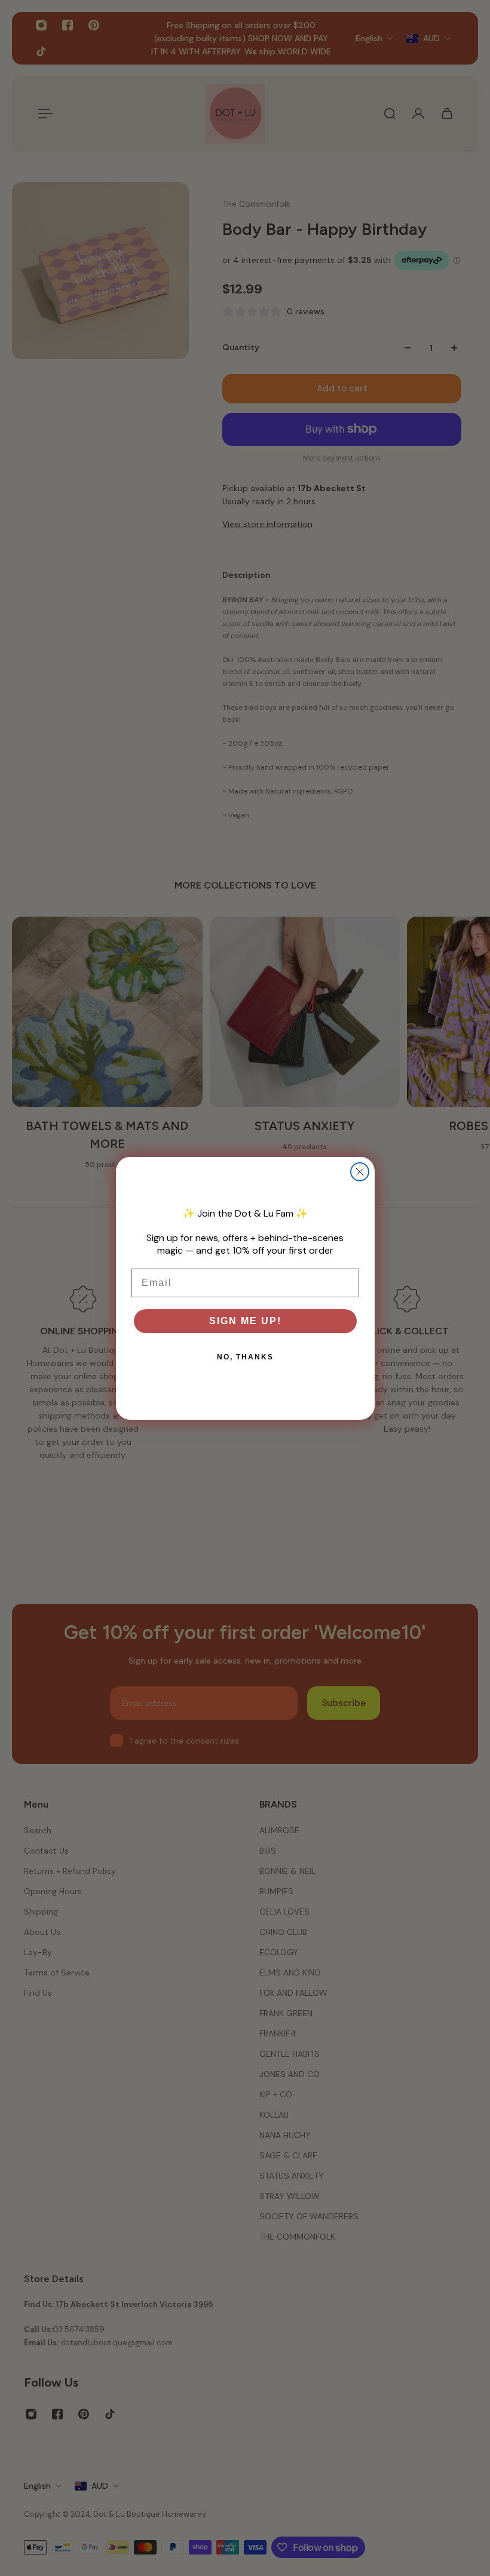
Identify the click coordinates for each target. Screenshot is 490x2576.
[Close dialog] (360, 1172)
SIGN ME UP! (245, 1321)
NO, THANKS (245, 1357)
